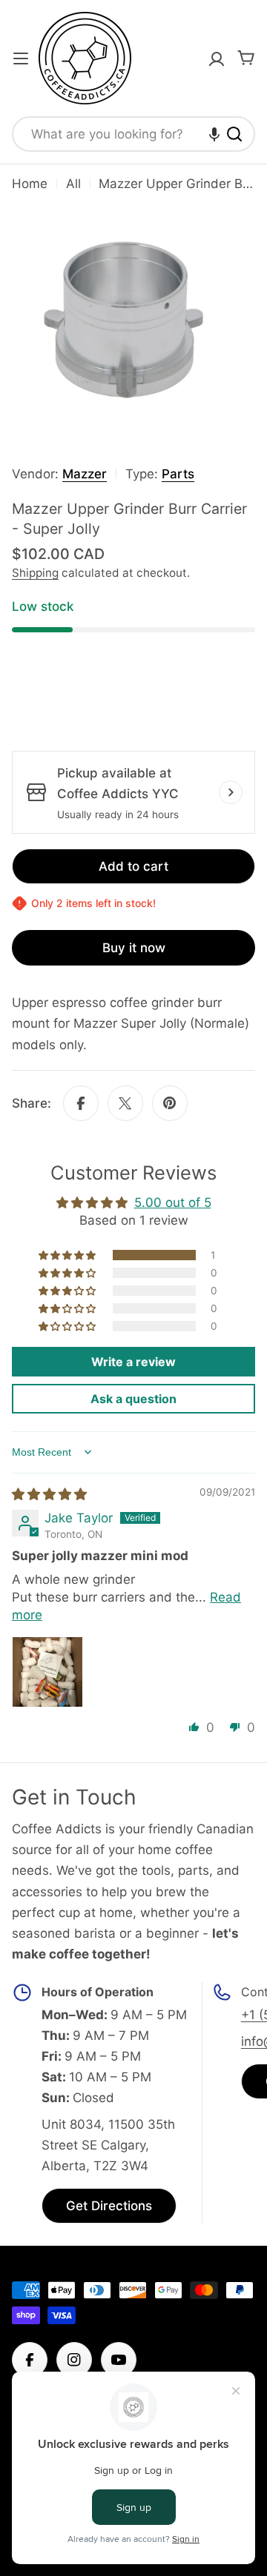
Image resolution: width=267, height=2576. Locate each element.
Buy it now (134, 948)
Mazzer (85, 474)
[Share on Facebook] (81, 1103)
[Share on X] (125, 1103)
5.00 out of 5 (173, 1202)
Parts (178, 474)
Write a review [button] (133, 1362)
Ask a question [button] (133, 1399)
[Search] (234, 134)
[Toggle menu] (21, 58)
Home (30, 184)
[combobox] (133, 134)
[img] (49, 1494)
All (73, 184)
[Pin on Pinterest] (170, 1103)
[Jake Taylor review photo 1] (47, 1672)
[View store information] (231, 792)
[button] (214, 134)
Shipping (35, 573)
